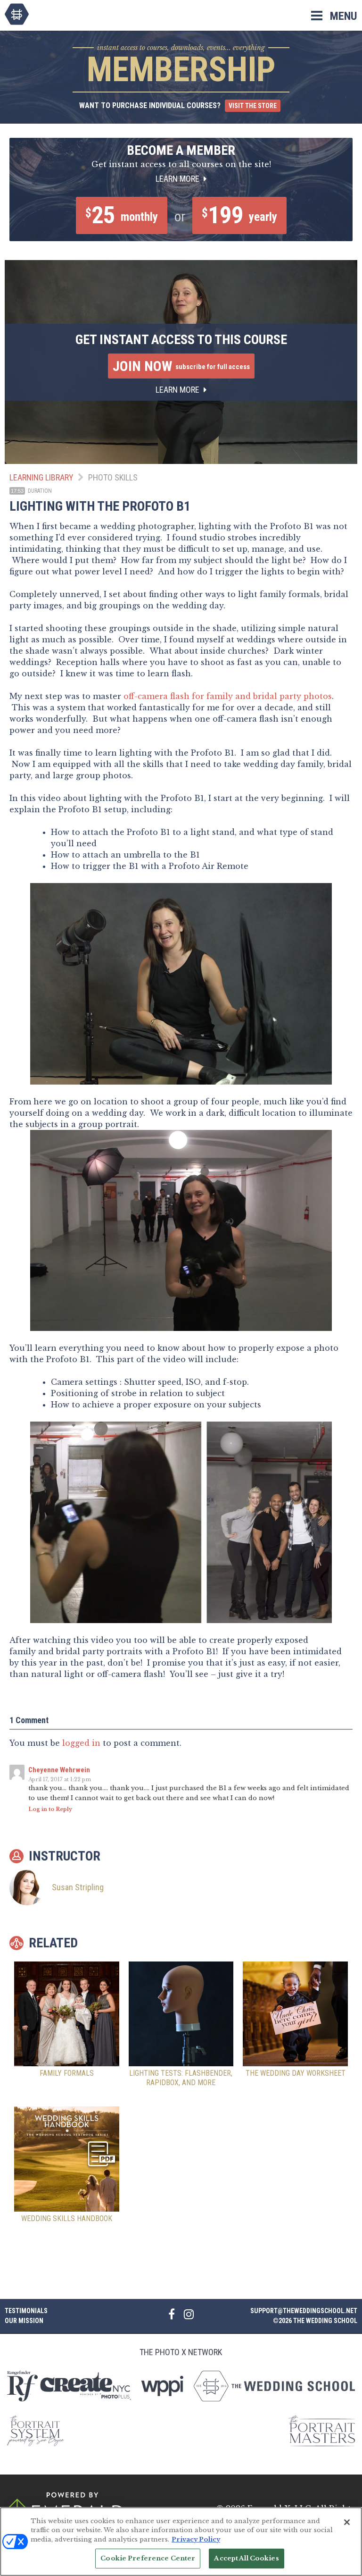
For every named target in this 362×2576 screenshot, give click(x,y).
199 (239, 215)
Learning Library (41, 477)
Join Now (181, 366)
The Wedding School (17, 14)
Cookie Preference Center (148, 2558)
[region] (181, 2542)
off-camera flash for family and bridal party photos (228, 696)
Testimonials (26, 2311)
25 (122, 215)
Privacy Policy (196, 2539)
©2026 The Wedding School (315, 2321)
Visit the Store (253, 106)
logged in (81, 1743)
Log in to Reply (50, 1809)
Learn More (178, 179)
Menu (344, 16)
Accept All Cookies (246, 2558)
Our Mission (24, 2321)
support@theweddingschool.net (304, 2311)
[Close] (347, 2522)
